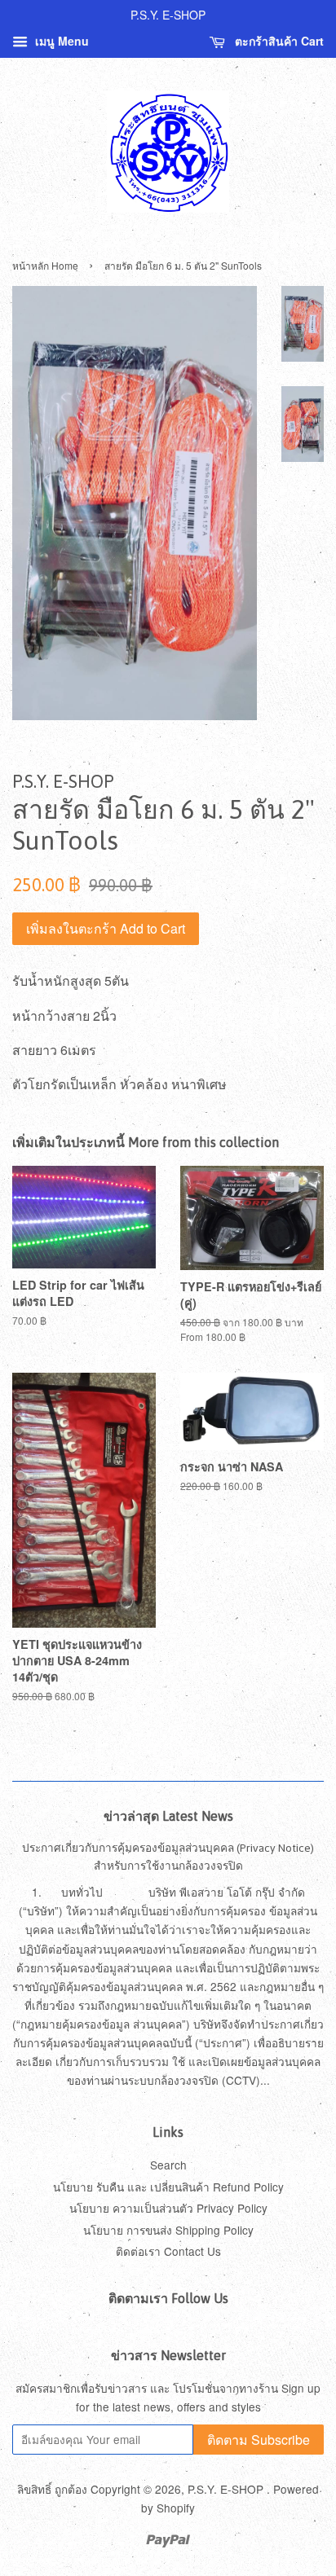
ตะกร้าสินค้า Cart (278, 41)
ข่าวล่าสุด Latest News (168, 1816)
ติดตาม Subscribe (259, 2440)
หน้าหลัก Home (45, 265)
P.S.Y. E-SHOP (227, 2489)
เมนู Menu (60, 41)
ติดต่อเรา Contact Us (168, 2251)
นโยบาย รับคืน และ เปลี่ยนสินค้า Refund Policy (168, 2187)
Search (168, 2165)
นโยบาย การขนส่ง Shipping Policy (168, 2230)
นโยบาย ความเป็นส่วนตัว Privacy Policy (168, 2208)
